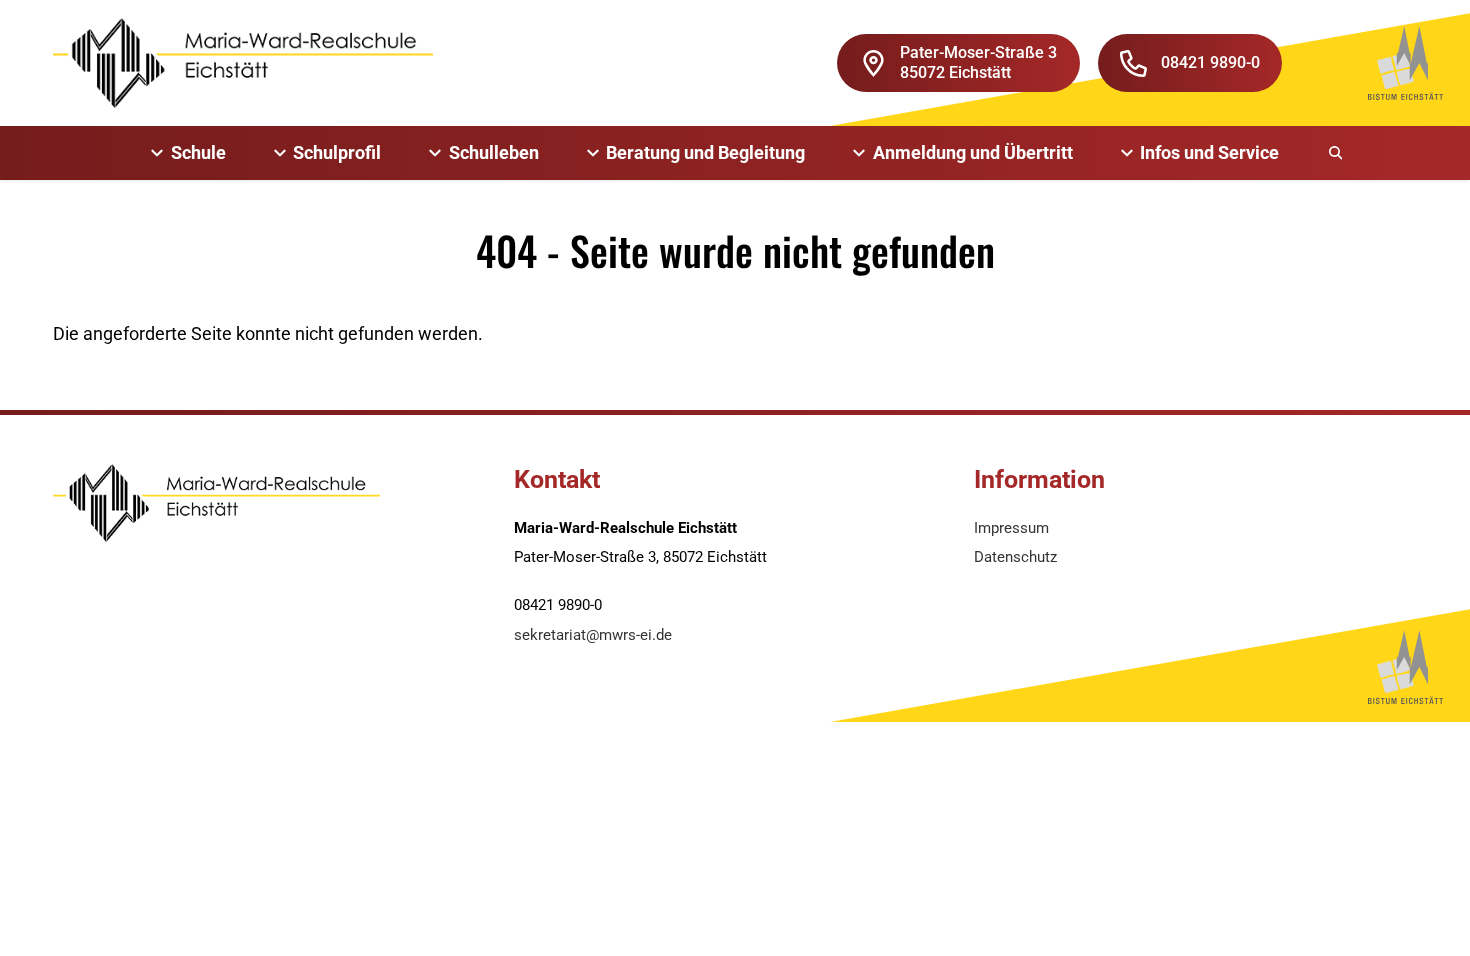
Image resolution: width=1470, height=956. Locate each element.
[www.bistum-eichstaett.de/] (1405, 63)
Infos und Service (1209, 152)
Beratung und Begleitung (705, 152)
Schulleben (494, 152)
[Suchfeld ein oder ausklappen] (1337, 153)
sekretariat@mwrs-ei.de (593, 635)
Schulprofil (337, 152)
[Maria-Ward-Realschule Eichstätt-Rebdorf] (243, 63)
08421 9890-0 (1210, 62)
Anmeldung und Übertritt (973, 152)
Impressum (1011, 528)
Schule (198, 152)
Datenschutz (1015, 557)
